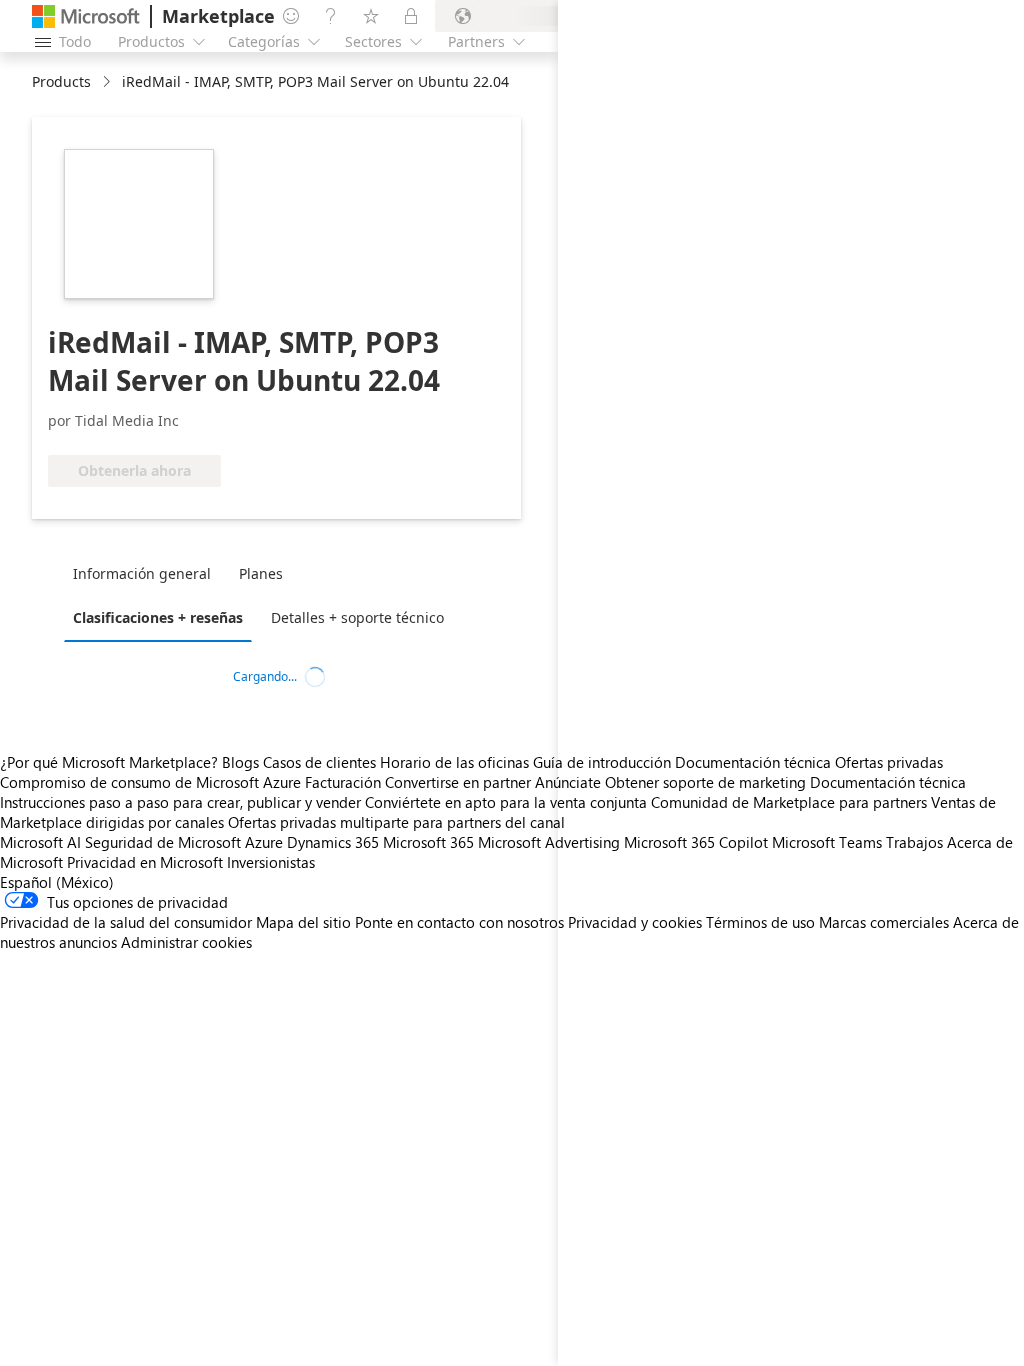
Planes (261, 573)
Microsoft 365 (428, 842)
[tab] (147, 573)
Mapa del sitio (303, 922)
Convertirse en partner (458, 782)
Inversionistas (271, 862)
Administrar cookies (186, 942)
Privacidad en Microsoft (145, 862)
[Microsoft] (86, 16)
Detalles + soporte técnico (357, 617)
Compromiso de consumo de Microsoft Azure (152, 782)
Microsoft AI (40, 842)
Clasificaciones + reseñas (158, 617)
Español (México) (57, 882)
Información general (142, 573)
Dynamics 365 (333, 842)
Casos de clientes (319, 762)
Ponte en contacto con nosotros (459, 922)
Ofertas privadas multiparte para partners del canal (396, 822)
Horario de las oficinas (454, 762)
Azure (264, 842)
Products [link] (61, 81)
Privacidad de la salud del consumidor (126, 922)
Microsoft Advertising (549, 842)
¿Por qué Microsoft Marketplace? (109, 762)
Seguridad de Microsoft (163, 842)
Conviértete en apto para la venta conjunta (506, 802)
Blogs (240, 762)
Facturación (343, 782)
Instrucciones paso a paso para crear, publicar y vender (180, 802)
